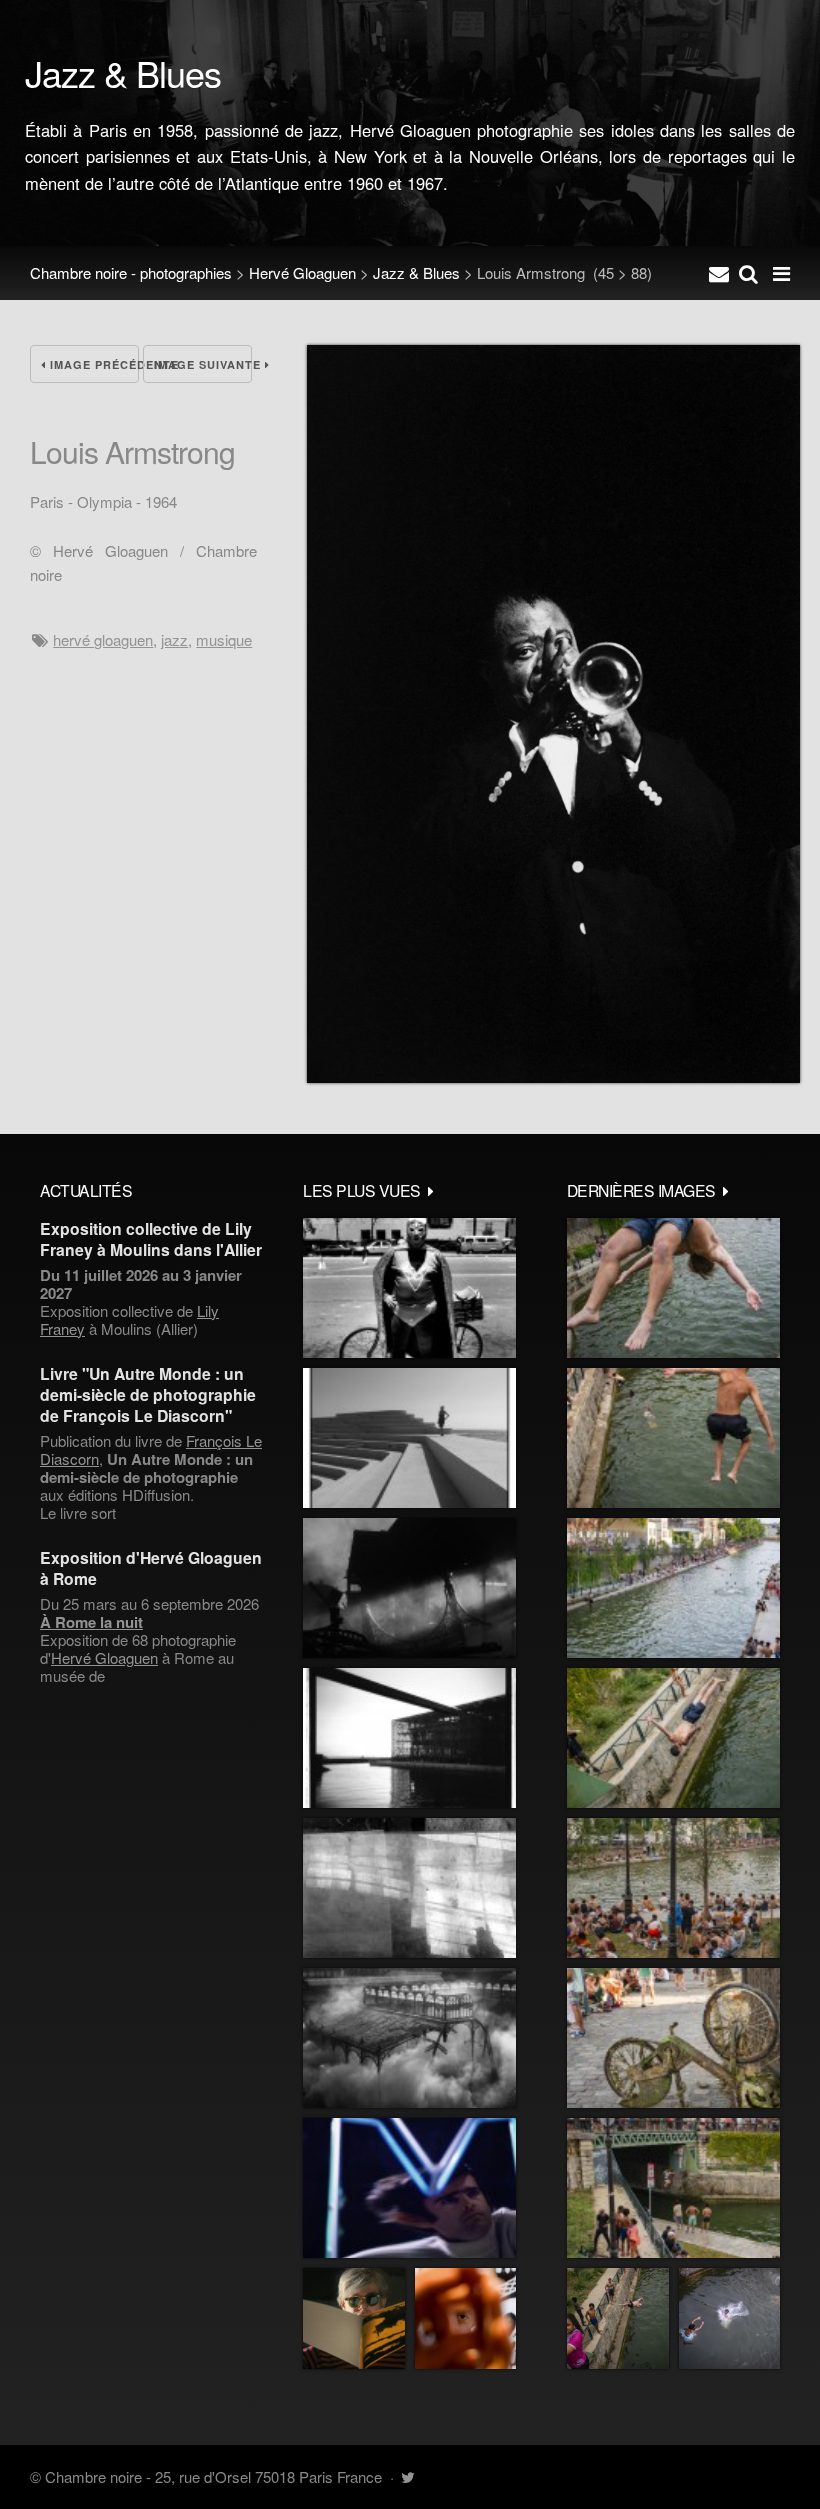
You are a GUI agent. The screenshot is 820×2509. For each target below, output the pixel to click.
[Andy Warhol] (354, 2319)
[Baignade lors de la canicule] (673, 1288)
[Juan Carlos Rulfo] (465, 2319)
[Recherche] (748, 273)
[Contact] (719, 273)
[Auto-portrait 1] (409, 1888)
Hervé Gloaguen (302, 272)
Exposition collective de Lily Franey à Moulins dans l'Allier (151, 1239)
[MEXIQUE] (409, 1288)
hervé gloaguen (103, 639)
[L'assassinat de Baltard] (409, 1588)
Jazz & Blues (416, 272)
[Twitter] (407, 2476)
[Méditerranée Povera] (409, 1438)
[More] (431, 1190)
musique (224, 639)
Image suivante (203, 364)
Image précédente (92, 364)
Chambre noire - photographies (131, 272)
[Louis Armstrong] (553, 1076)
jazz (174, 639)
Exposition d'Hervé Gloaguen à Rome (151, 1568)
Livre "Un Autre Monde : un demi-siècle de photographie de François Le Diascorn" (148, 1395)
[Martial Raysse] (409, 2188)
